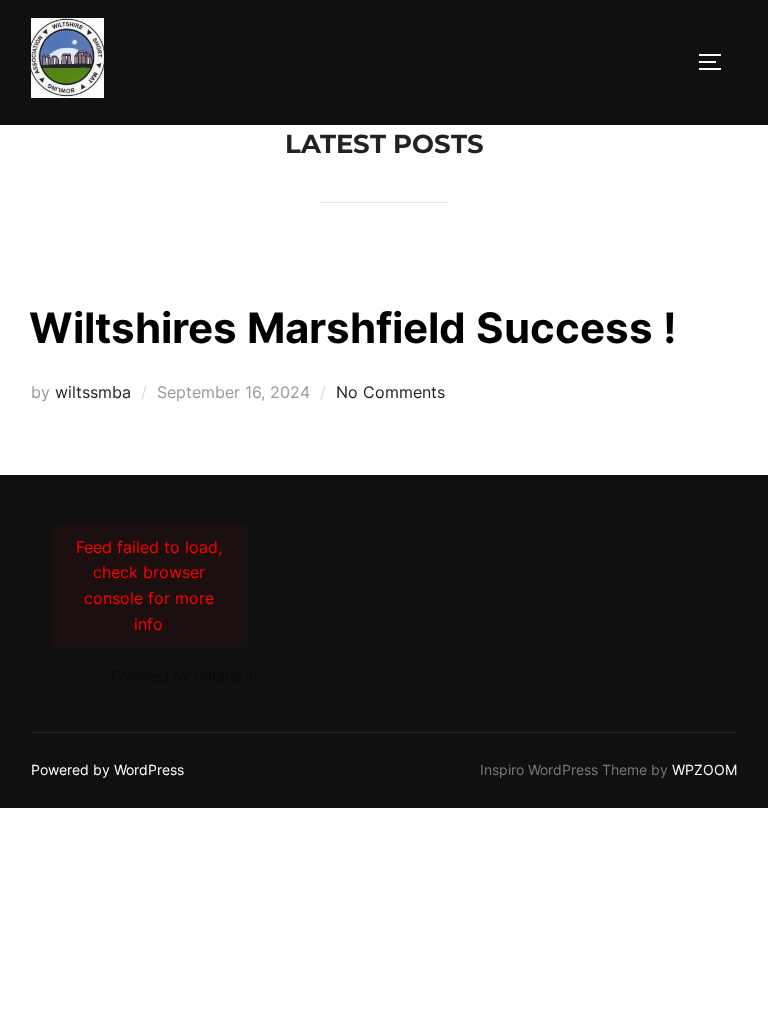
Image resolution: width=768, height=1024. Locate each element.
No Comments (390, 392)
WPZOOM (704, 769)
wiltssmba (93, 392)
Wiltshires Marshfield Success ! (353, 327)
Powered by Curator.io (184, 675)
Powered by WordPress (107, 769)
